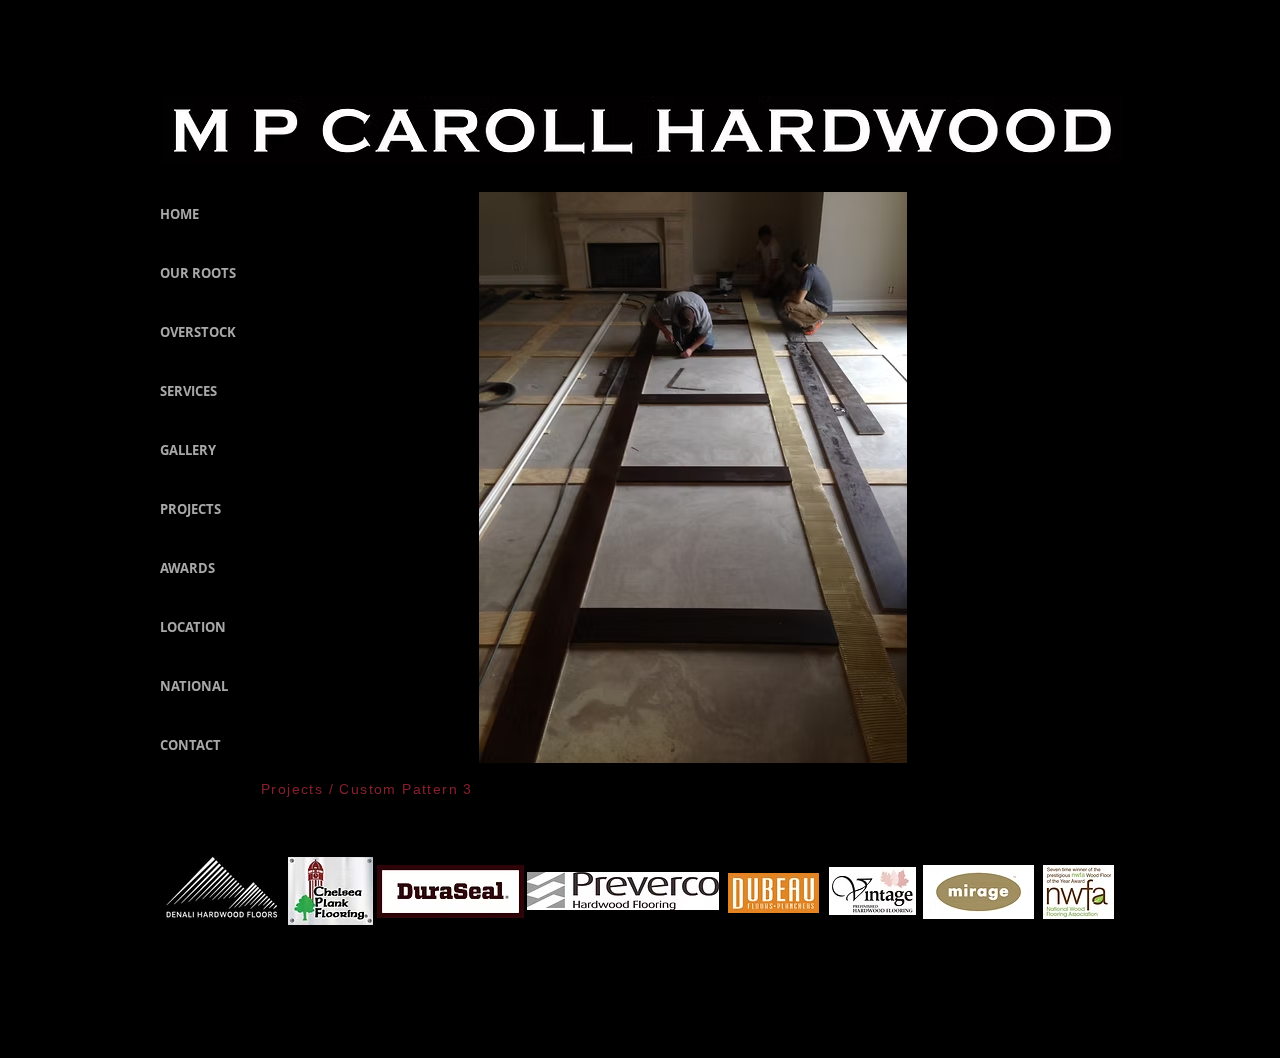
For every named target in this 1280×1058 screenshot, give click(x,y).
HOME (179, 214)
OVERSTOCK (198, 332)
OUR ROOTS (198, 273)
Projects (292, 789)
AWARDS (187, 568)
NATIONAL (194, 686)
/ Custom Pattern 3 (398, 789)
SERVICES (188, 391)
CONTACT (190, 745)
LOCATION (193, 627)
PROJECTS (190, 509)
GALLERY (188, 450)
